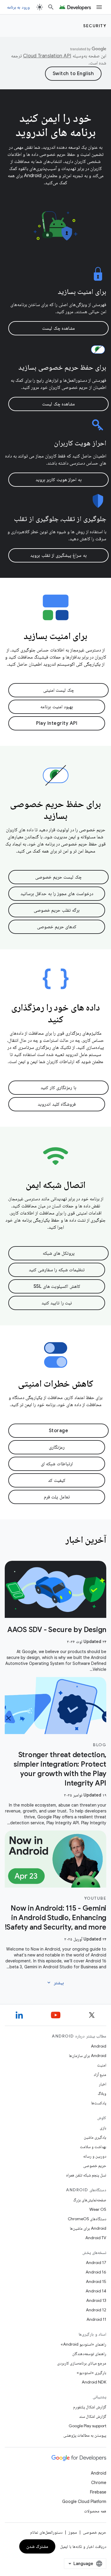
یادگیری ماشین (95, 2137)
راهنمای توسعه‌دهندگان (89, 2354)
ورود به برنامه (18, 7)
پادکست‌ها (99, 2103)
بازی (103, 2128)
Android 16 (96, 2272)
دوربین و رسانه (95, 2156)
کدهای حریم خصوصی (57, 927)
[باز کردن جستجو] (51, 7)
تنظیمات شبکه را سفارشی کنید (57, 1270)
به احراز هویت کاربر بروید (59, 480)
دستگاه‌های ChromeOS (87, 2219)
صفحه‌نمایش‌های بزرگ (90, 2200)
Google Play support (87, 2426)
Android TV (96, 2238)
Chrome (99, 2483)
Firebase (98, 2492)
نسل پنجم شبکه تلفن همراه (86, 2175)
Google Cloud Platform (84, 2501)
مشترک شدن (37, 2546)
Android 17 (96, 2263)
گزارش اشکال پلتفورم (90, 2407)
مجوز (73, 2532)
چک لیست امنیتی (59, 690)
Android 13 (96, 2300)
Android (99, 2046)
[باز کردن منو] (99, 7)
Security (95, 26)
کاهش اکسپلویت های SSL (57, 1286)
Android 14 (96, 2291)
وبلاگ (102, 2093)
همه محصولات (95, 2511)
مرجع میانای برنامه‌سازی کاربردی (82, 2363)
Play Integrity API (57, 723)
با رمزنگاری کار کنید (58, 1088)
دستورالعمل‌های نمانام (46, 2532)
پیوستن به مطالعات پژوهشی (85, 2435)
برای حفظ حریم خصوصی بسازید (62, 367)
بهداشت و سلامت (93, 2147)
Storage (59, 1431)
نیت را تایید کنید (57, 1303)
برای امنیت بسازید (82, 292)
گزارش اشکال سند (93, 2416)
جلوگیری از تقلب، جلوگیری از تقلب (60, 519)
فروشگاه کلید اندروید (57, 1104)
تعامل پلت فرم (57, 1497)
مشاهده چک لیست (58, 328)
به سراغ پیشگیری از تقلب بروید (58, 555)
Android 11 (96, 2319)
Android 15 (96, 2281)
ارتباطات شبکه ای (57, 1464)
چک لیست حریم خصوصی (58, 877)
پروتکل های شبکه (59, 1253)
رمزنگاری (57, 1447)
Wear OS (98, 2209)
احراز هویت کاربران (80, 443)
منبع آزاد (100, 2074)
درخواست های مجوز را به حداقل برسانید (57, 894)
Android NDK (94, 2382)
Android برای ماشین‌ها (88, 2228)
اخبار (103, 2084)
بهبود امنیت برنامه (57, 707)
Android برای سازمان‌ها (88, 2056)
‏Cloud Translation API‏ (47, 56)
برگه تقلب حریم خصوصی (57, 910)
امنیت (102, 2065)
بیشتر (55, 1983)
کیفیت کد (57, 1480)
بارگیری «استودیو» (91, 2373)
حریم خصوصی (95, 2166)
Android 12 (96, 2310)
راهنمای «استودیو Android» (83, 2344)
